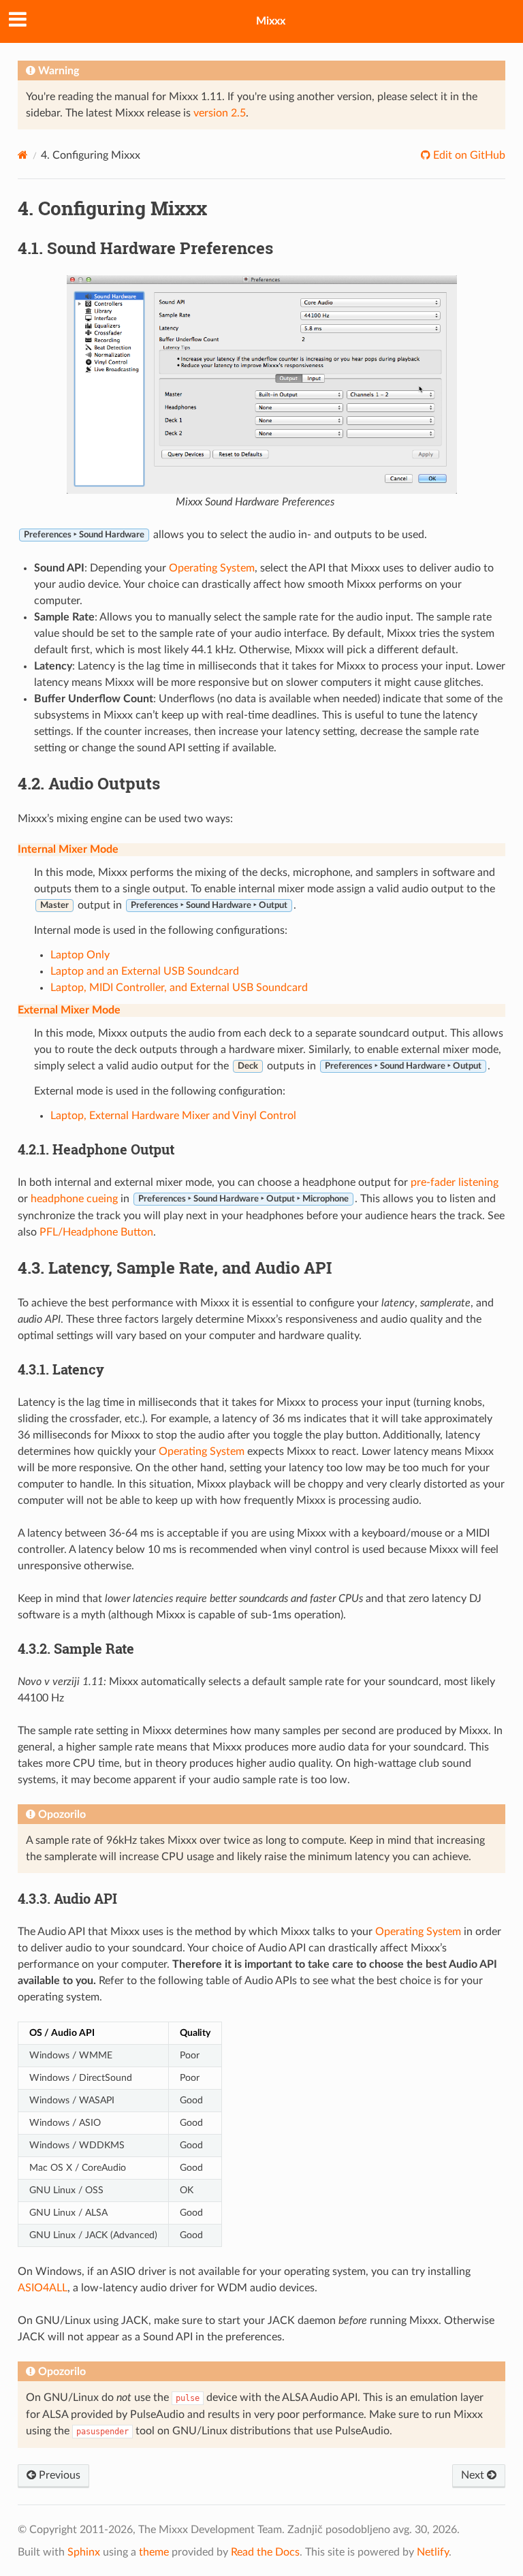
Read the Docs (265, 2552)
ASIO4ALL (43, 2288)
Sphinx (84, 2552)
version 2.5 (220, 113)
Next (474, 2475)
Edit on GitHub (468, 155)
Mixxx (271, 21)
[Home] (23, 155)
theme (154, 2552)
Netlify (433, 2552)
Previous (58, 2475)
